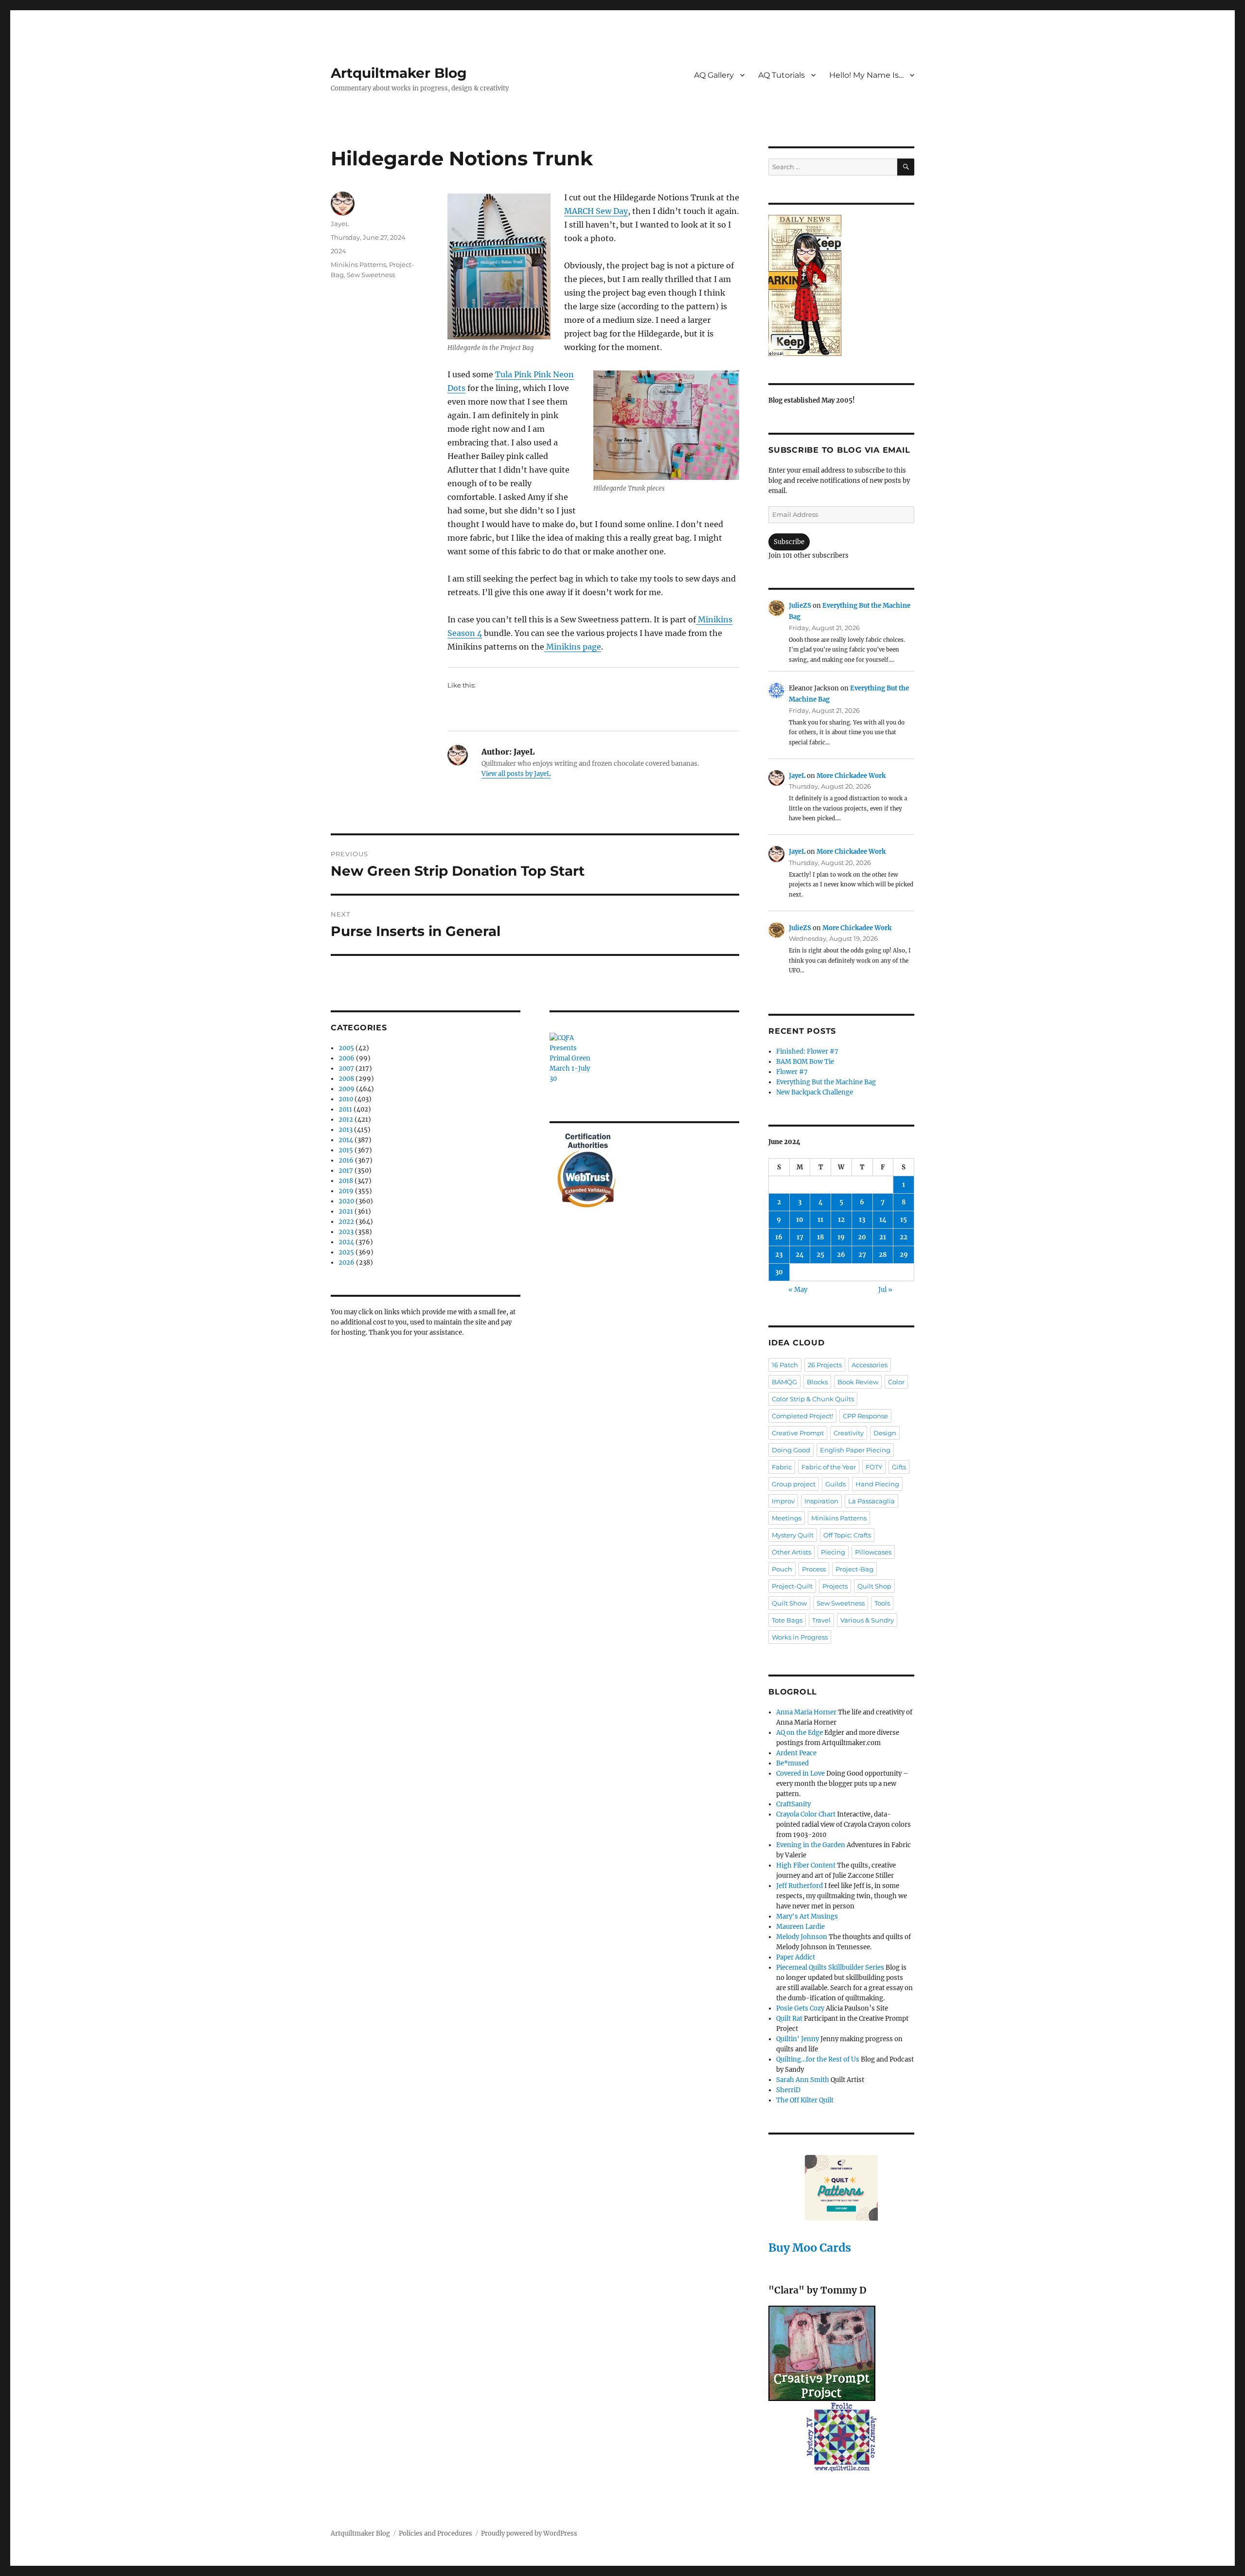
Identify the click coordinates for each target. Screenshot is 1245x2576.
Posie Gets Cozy (800, 2008)
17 (800, 1237)
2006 (347, 1058)
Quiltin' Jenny (798, 2039)
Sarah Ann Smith (803, 2080)
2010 (346, 1099)
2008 (346, 1079)
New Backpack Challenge (815, 1092)
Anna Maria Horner (806, 1712)
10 (800, 1220)
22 (904, 1237)
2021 (346, 1211)
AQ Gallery (714, 75)
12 (841, 1220)
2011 (345, 1109)
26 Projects (825, 1365)
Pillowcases (873, 1552)
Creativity (849, 1433)
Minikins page (573, 647)
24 (800, 1255)
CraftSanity (793, 1804)
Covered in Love (800, 1773)
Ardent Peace (796, 1753)
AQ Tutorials (782, 75)
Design (885, 1433)
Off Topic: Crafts (847, 1535)
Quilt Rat (789, 2019)
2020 (346, 1201)
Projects (835, 1586)
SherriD (788, 2090)
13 (862, 1220)
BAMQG (784, 1382)
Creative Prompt (798, 1433)
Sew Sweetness (371, 275)
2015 (346, 1150)
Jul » (885, 1290)
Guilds (836, 1484)
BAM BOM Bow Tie (805, 1062)
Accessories (870, 1365)
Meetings (787, 1518)
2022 (346, 1222)
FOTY (874, 1467)
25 (820, 1255)
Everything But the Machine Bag (826, 1082)
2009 (347, 1089)
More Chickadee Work (851, 776)
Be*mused (792, 1763)
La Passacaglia (871, 1501)
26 (841, 1255)
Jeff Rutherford (800, 1886)
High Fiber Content (806, 1865)
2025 (346, 1252)
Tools (882, 1603)
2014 (346, 1140)
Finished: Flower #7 (807, 1051)
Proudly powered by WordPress (529, 2533)
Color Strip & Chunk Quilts (813, 1399)
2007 (346, 1068)
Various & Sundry (867, 1620)
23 (779, 1255)
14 (883, 1220)
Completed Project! (802, 1416)
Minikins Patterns (358, 265)
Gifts (899, 1467)
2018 (346, 1181)
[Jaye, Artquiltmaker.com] (841, 285)
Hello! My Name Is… (866, 75)
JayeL (340, 224)
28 (883, 1255)
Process (814, 1569)
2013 (346, 1130)
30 (779, 1272)
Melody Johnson (802, 1937)
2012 (346, 1120)
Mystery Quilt (793, 1535)
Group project (794, 1484)
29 (904, 1255)
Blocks (817, 1382)
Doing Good (791, 1450)
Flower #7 (792, 1072)
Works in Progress (800, 1637)
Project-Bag (854, 1569)
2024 (338, 251)
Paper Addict (796, 1957)
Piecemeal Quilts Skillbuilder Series (830, 1967)
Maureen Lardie (800, 1927)
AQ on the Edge (800, 1733)
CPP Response (865, 1416)
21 (883, 1237)
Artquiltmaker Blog (399, 73)
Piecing (833, 1552)
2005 (346, 1048)
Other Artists (791, 1552)
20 (862, 1237)
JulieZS (800, 606)
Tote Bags (787, 1620)
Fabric (782, 1467)
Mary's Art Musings (807, 1916)
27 (862, 1255)
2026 (347, 1262)
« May (798, 1290)
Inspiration (821, 1501)
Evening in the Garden (811, 1845)
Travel (821, 1620)
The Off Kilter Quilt (805, 2100)
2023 (346, 1232)
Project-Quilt (792, 1586)
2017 (346, 1171)
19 (841, 1237)
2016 (346, 1160)
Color (896, 1382)
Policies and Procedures (436, 2533)
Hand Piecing (877, 1484)
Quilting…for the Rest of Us (818, 2059)
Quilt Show (789, 1603)
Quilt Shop (874, 1586)
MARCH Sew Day (596, 211)
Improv (783, 1501)
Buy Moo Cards (810, 2248)
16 (779, 1237)
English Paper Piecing (855, 1450)
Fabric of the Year (829, 1467)
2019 (346, 1191)
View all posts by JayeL (516, 774)
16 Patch (785, 1365)
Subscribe (789, 542)
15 (904, 1220)
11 (820, 1220)
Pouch (782, 1569)
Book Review (858, 1382)
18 (820, 1237)
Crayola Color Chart (806, 1814)
